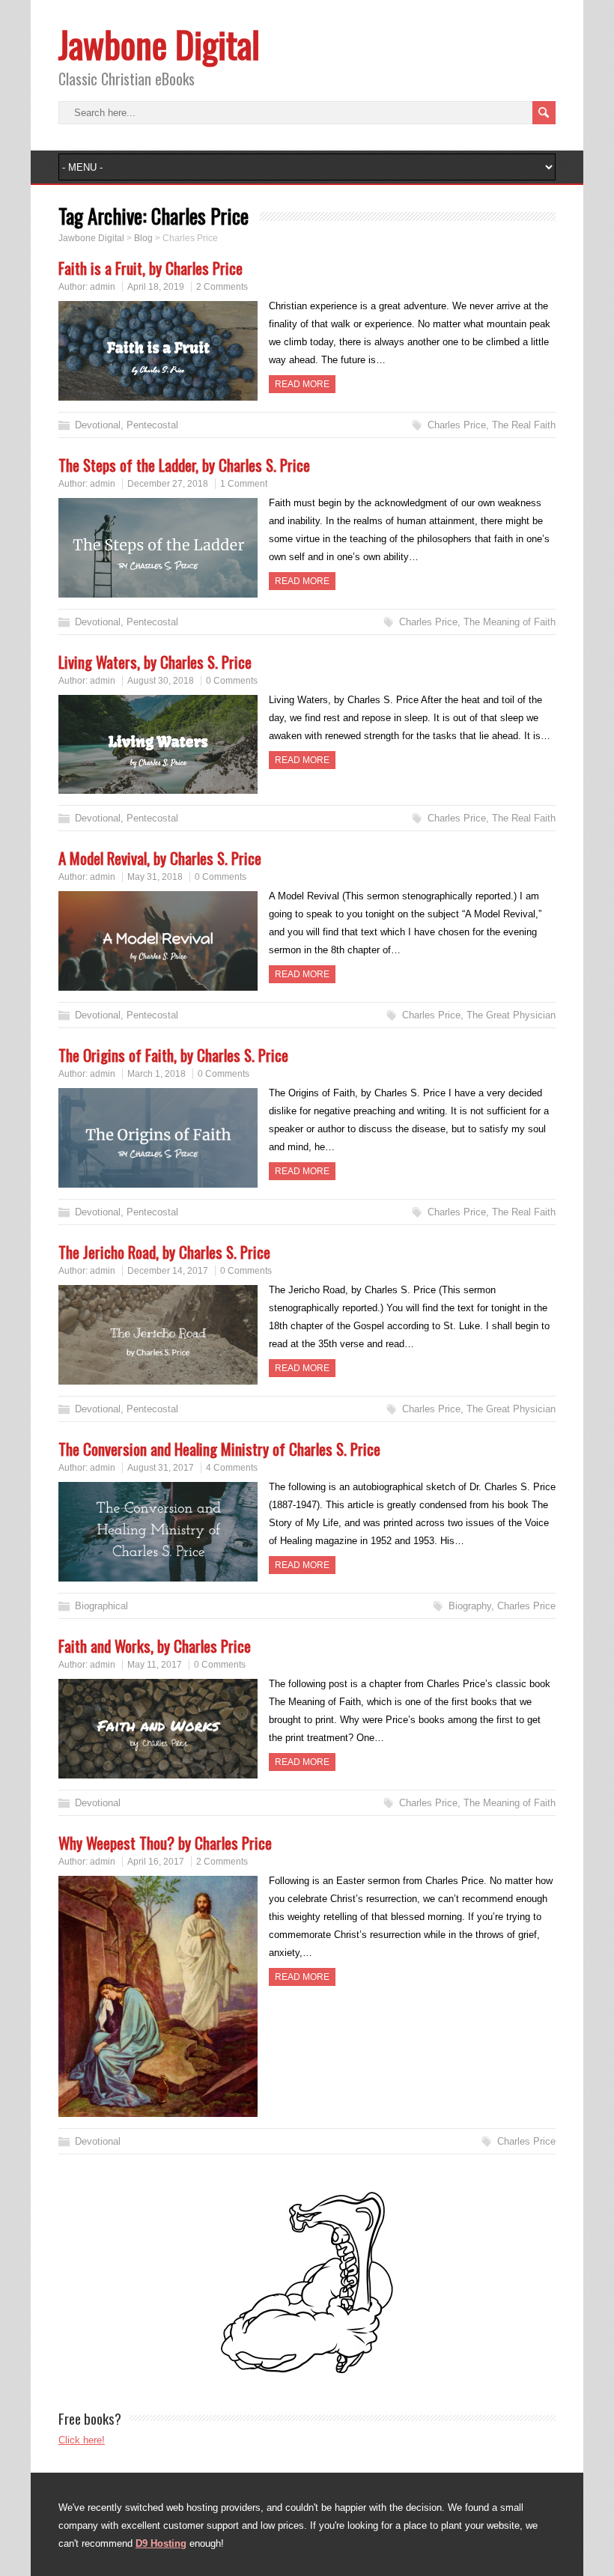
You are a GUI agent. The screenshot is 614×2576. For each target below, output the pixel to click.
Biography (470, 1606)
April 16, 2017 (156, 1862)
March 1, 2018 (156, 1074)
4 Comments (232, 1468)
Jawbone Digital (159, 44)
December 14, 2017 (168, 1271)
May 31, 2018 (155, 877)
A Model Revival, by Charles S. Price (160, 858)
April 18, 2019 (156, 287)
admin (103, 287)
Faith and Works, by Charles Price (155, 1646)
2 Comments (222, 287)
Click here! (82, 2440)
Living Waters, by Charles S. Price (155, 662)
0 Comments (232, 681)
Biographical (101, 1606)
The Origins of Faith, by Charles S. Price (173, 1055)
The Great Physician (511, 1015)
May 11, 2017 (155, 1665)
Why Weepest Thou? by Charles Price (165, 1843)
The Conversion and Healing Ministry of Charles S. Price (219, 1449)
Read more (302, 384)
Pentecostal (152, 425)
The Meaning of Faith (510, 622)
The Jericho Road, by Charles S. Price (164, 1252)
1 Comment (244, 484)
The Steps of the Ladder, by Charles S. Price (184, 465)
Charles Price (457, 425)
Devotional (98, 425)
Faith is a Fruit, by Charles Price (151, 268)
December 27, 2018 (168, 484)
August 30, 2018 (161, 681)
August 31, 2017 (161, 1468)
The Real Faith (524, 425)
